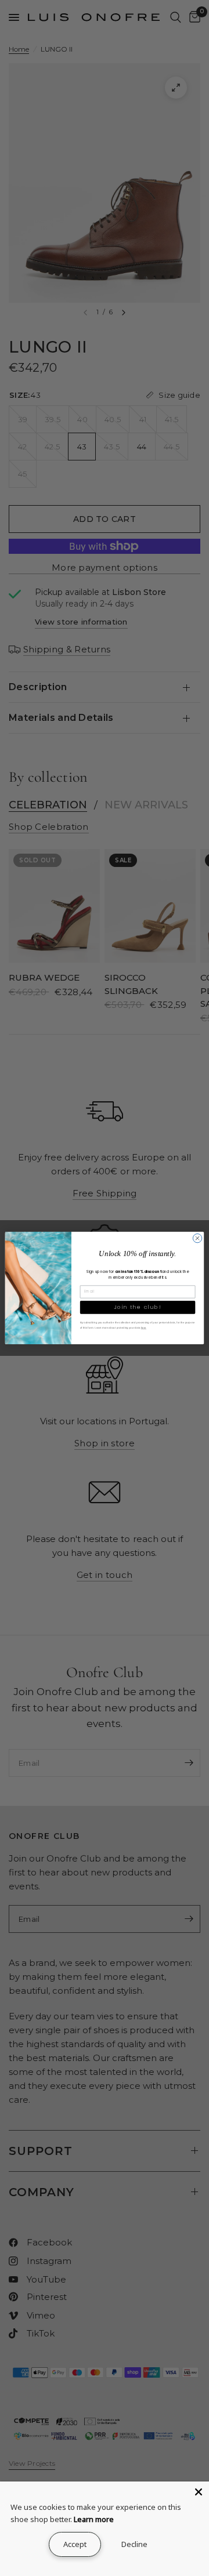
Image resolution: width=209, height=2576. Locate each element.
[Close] (199, 2492)
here (144, 1328)
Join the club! (138, 1307)
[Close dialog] (197, 1238)
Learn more (94, 2519)
